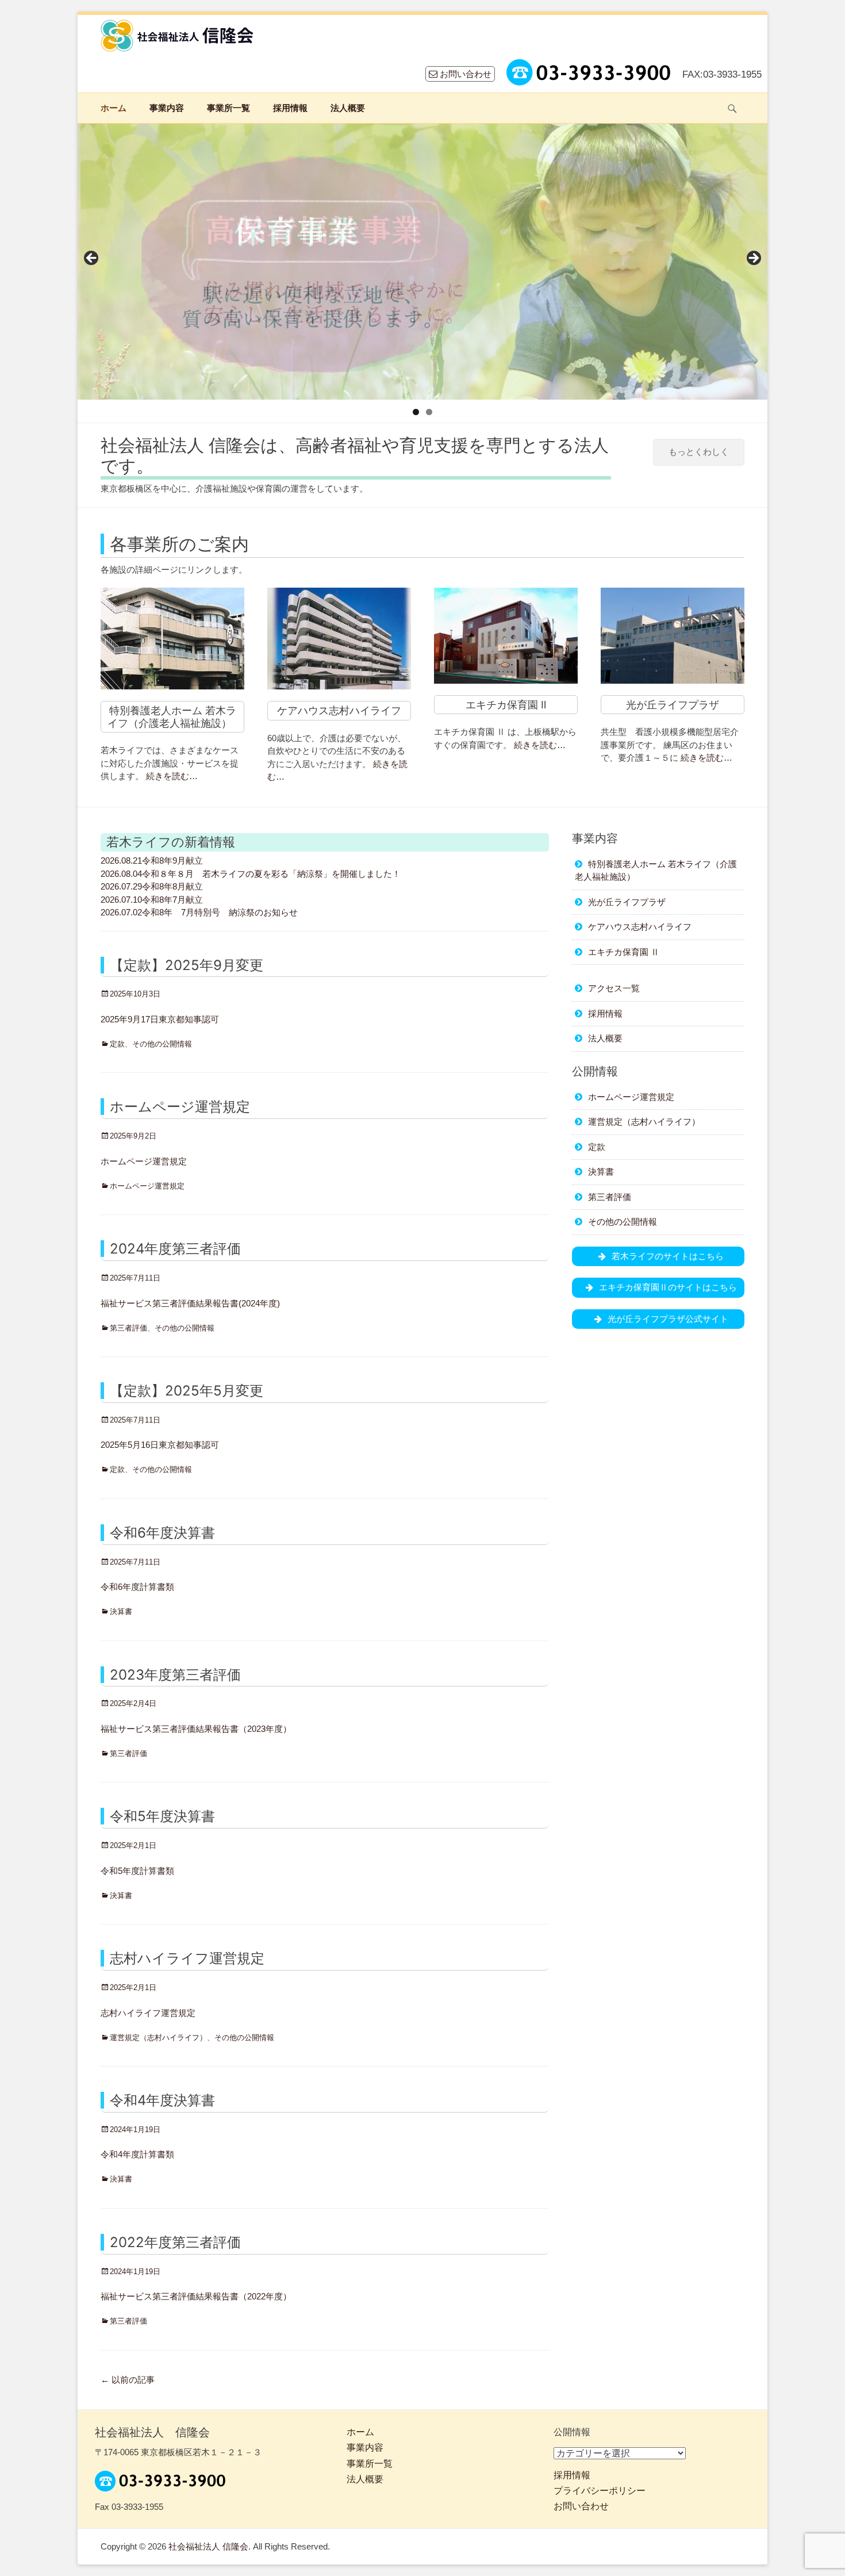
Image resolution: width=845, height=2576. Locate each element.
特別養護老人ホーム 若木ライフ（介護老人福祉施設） (172, 717)
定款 (117, 1044)
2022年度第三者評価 (175, 2242)
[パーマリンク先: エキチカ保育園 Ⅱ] (506, 636)
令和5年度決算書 (162, 1816)
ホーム (114, 108)
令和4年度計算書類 (137, 2154)
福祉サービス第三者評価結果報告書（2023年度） (196, 1729)
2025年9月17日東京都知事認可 (160, 1019)
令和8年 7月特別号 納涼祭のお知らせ (220, 912)
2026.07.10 (121, 900)
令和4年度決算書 (162, 2100)
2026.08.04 (121, 874)
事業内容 (167, 108)
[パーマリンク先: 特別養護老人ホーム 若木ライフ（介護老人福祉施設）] (172, 639)
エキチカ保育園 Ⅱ (506, 705)
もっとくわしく (699, 452)
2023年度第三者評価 (175, 1675)
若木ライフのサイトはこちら (668, 1256)
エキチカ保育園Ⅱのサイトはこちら (668, 1287)
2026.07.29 (121, 886)
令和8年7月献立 (172, 900)
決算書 (121, 1611)
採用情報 (290, 108)
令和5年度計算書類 (137, 1871)
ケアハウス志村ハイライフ (339, 710)
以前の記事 (128, 2380)
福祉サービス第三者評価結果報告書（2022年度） (196, 2296)
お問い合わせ (464, 74)
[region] (422, 262)
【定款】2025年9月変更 (187, 965)
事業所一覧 (228, 108)
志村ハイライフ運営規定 (187, 1958)
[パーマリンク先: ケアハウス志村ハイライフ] (339, 639)
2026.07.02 (121, 912)
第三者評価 (128, 1328)
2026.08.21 (121, 860)
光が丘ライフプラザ (673, 705)
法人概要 (348, 108)
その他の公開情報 (162, 1044)
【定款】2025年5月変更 (187, 1391)
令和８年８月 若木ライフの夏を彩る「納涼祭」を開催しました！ (271, 874)
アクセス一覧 (614, 988)
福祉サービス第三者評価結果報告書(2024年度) (190, 1303)
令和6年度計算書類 (137, 1587)
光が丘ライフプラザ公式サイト (668, 1319)
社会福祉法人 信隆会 (208, 2546)
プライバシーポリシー (600, 2491)
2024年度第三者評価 (175, 1249)
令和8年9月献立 (172, 860)
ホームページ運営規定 (180, 1107)
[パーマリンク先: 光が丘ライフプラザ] (673, 636)
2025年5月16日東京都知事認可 (160, 1445)
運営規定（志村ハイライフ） (158, 2038)
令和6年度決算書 (162, 1533)
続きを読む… (172, 776)
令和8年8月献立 (172, 886)
